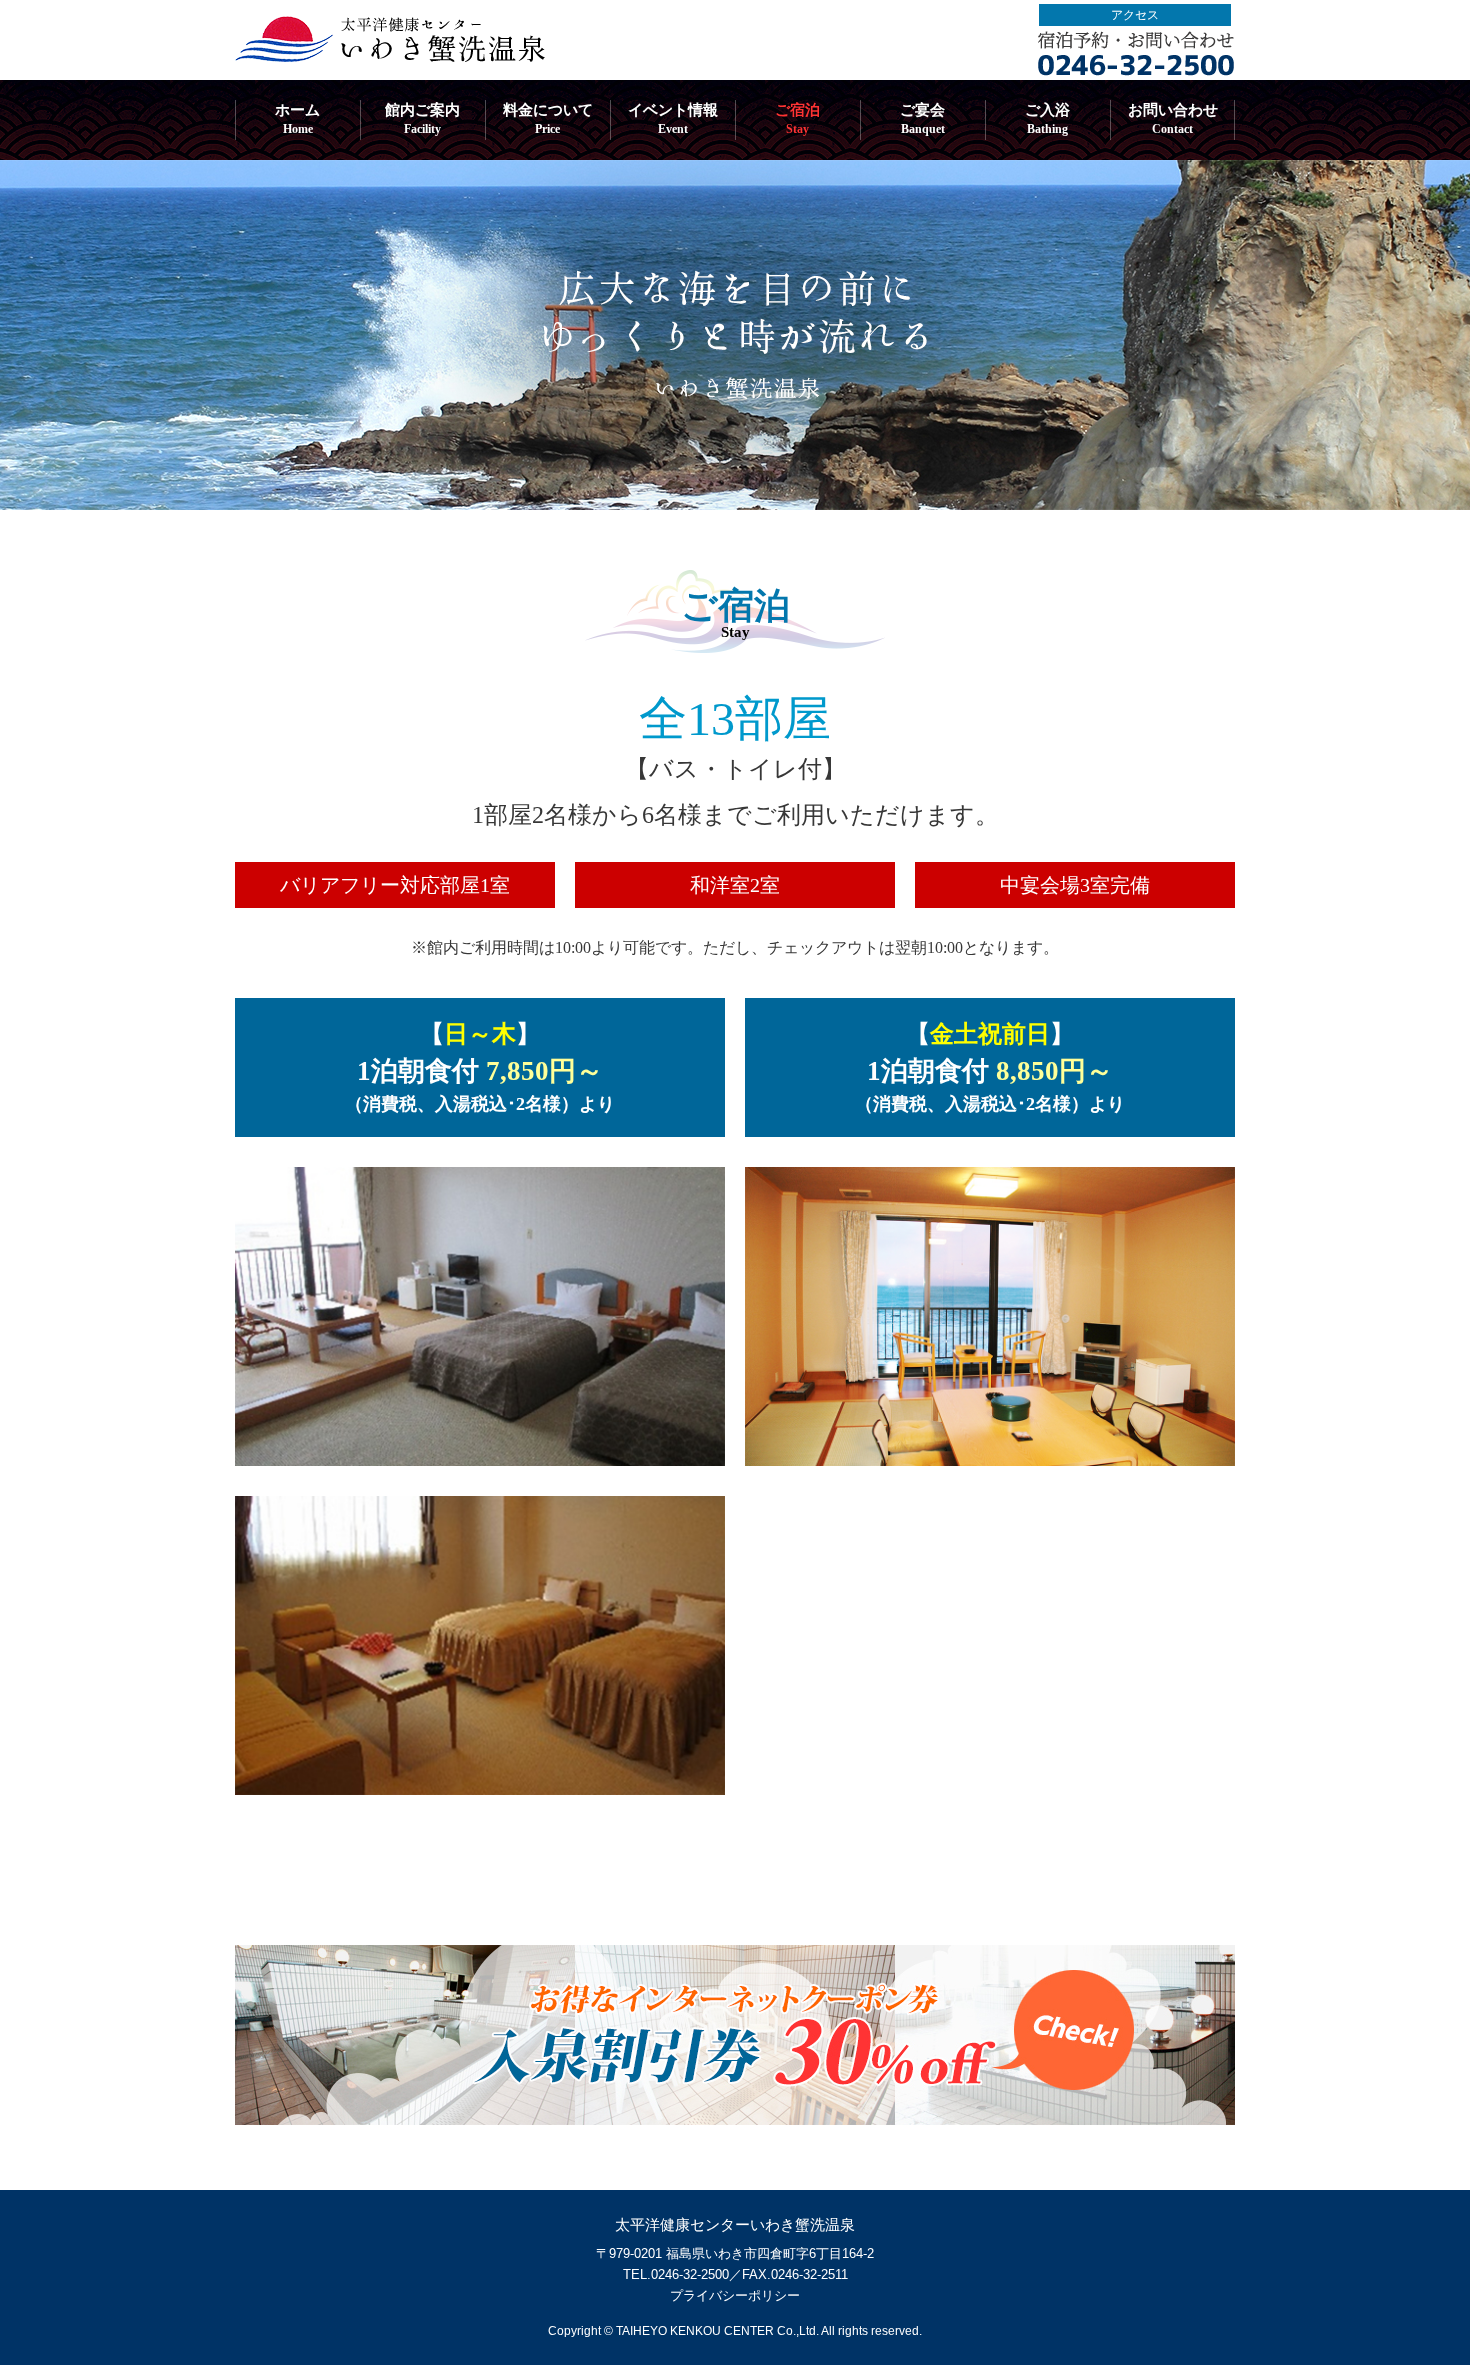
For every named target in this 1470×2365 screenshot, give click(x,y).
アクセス (1135, 15)
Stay (797, 119)
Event (673, 119)
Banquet (922, 119)
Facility (422, 119)
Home (297, 119)
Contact (1173, 119)
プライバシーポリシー (735, 2295)
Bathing (1047, 119)
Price (548, 119)
